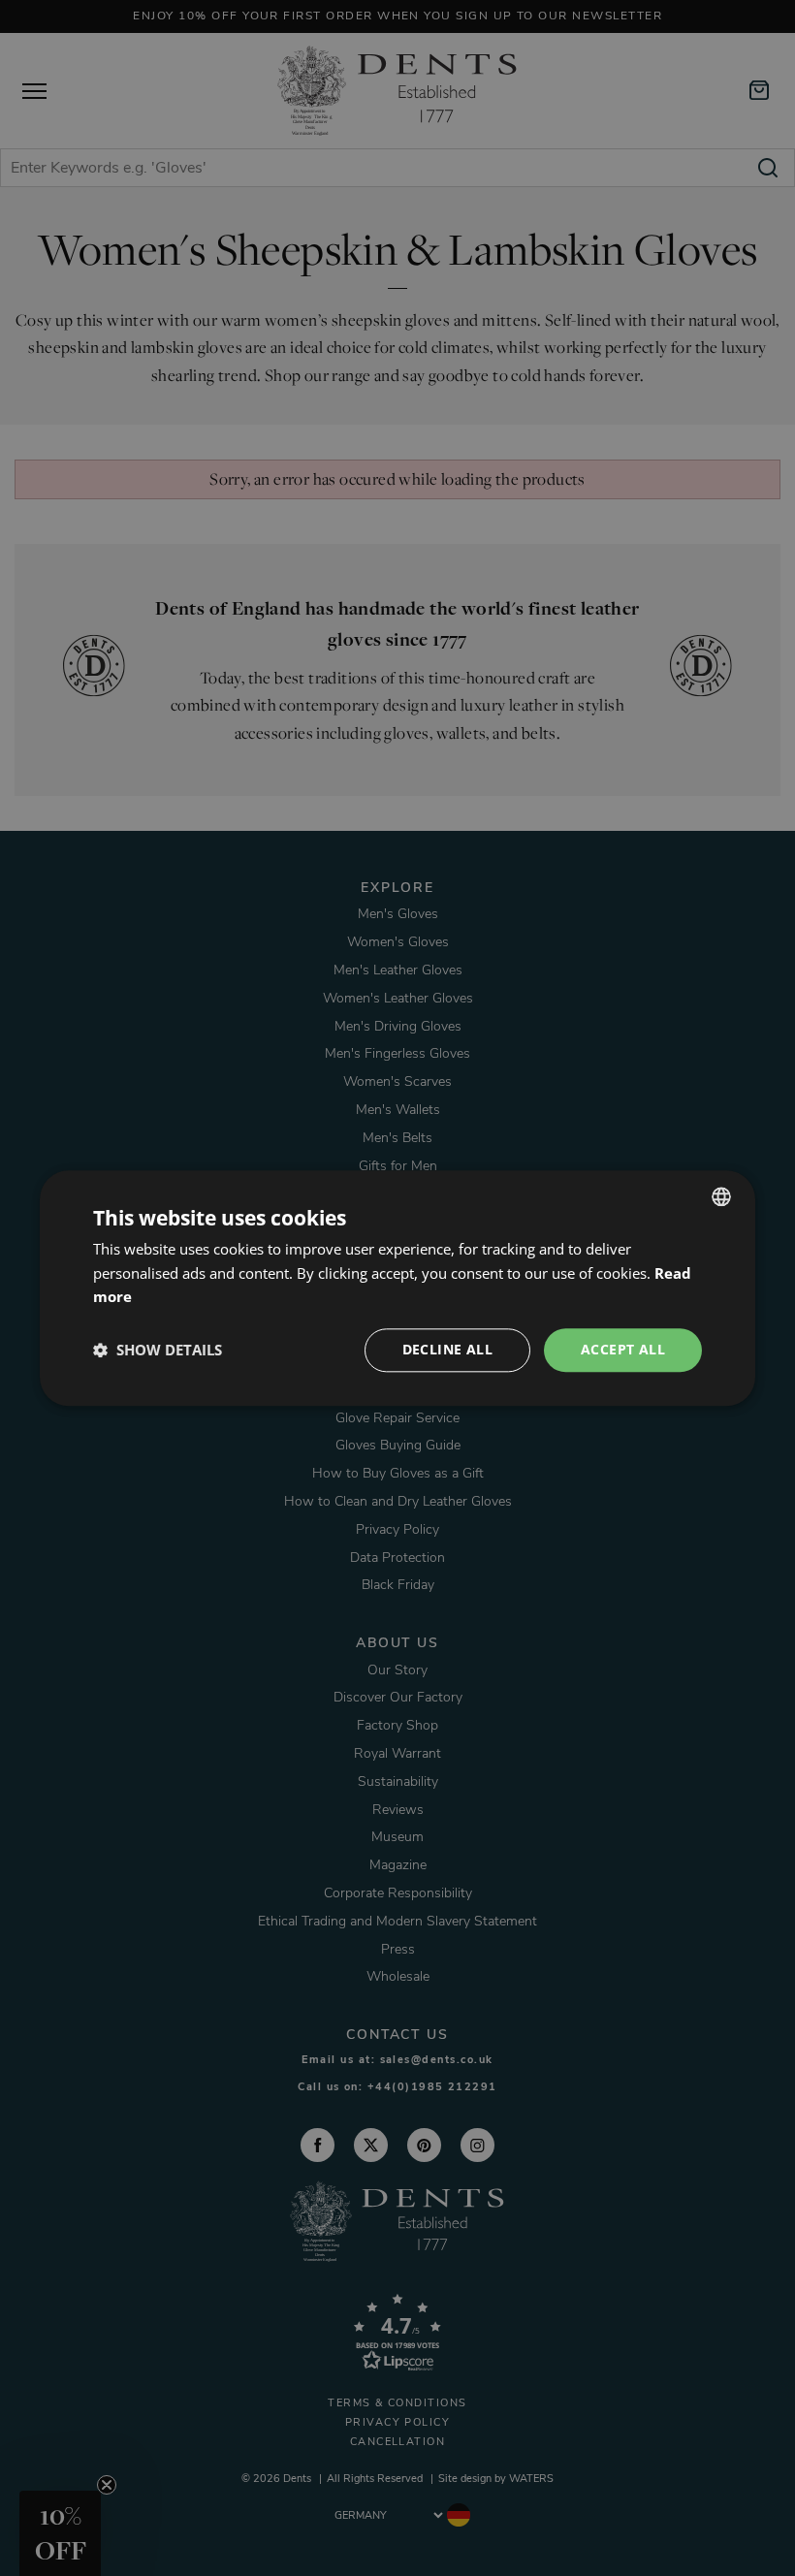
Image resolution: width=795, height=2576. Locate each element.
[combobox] (721, 1196)
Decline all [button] (447, 1349)
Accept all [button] (623, 1349)
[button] (158, 1351)
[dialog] (397, 1288)
